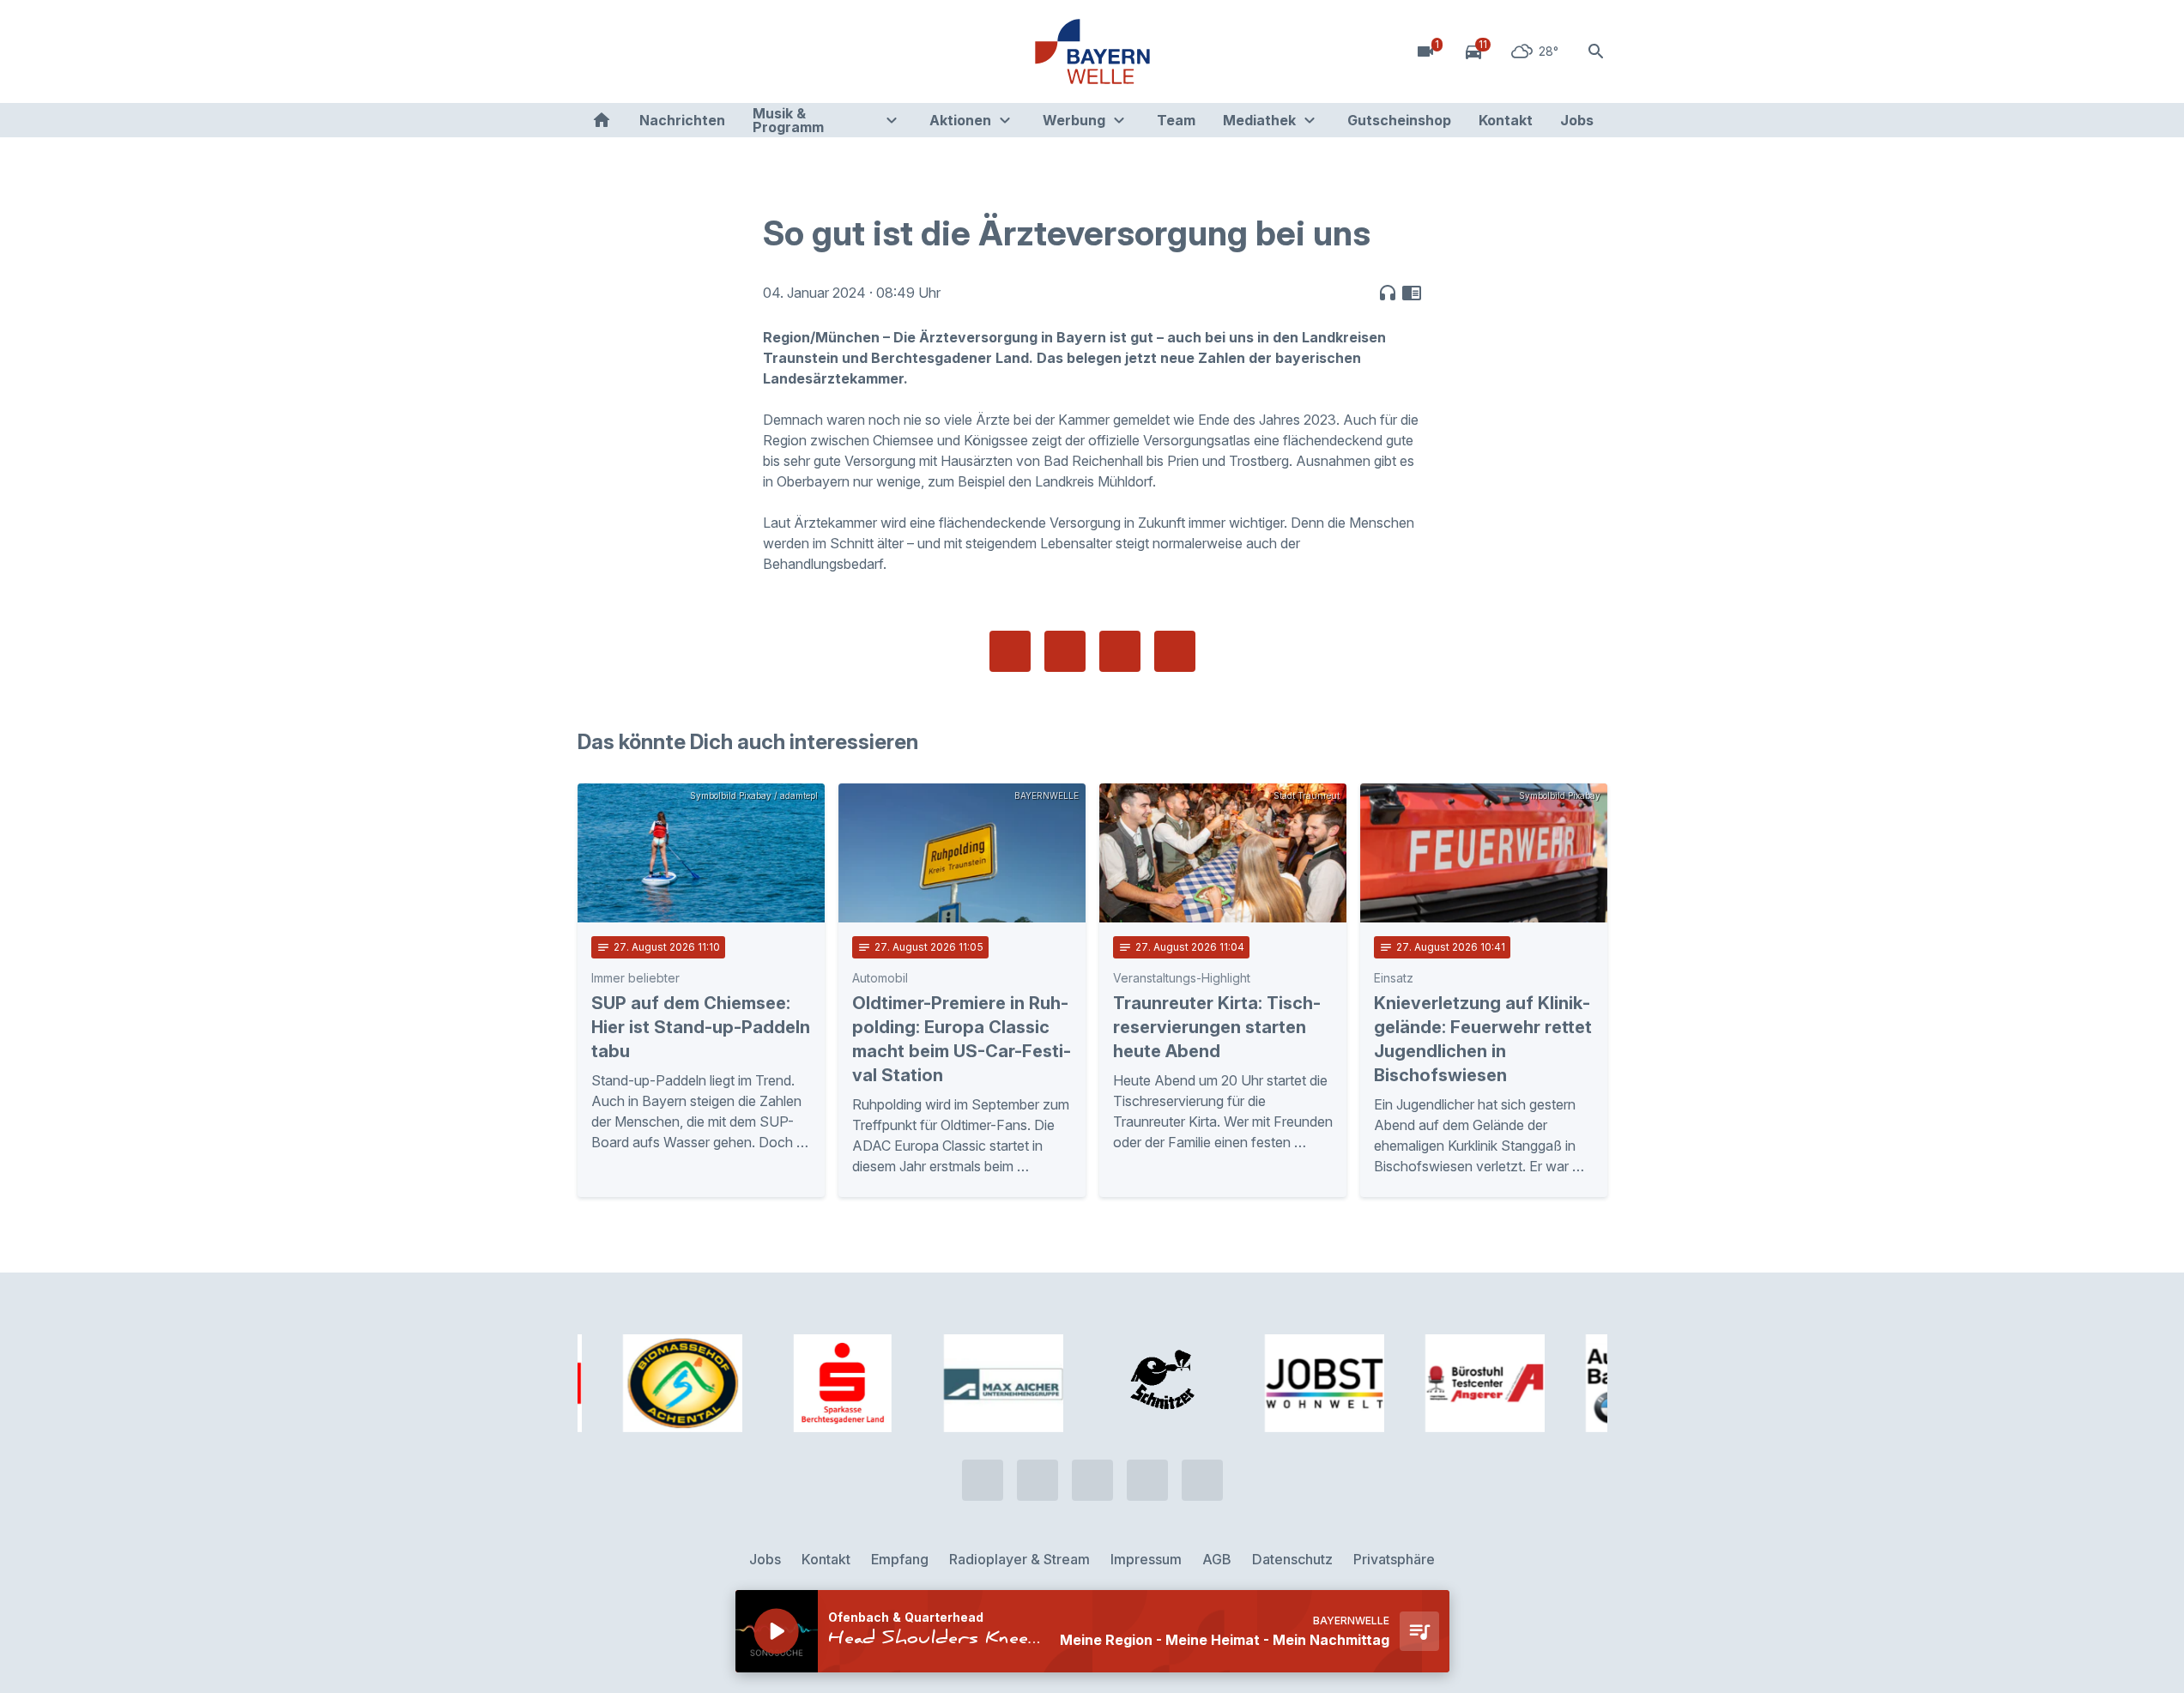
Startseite (602, 120)
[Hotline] (595, 51)
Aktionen (960, 120)
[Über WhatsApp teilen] (1120, 651)
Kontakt (1506, 120)
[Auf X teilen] (1065, 651)
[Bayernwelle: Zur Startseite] (1092, 51)
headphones (1388, 293)
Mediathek (1259, 120)
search (1596, 51)
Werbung (1074, 120)
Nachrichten (682, 120)
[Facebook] (663, 51)
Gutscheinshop (1399, 120)
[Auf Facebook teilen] (1010, 651)
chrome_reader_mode (1412, 293)
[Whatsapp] (629, 51)
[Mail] (732, 51)
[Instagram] (698, 51)
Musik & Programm (788, 120)
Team (1176, 120)
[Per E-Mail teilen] (1175, 651)
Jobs (1577, 120)
